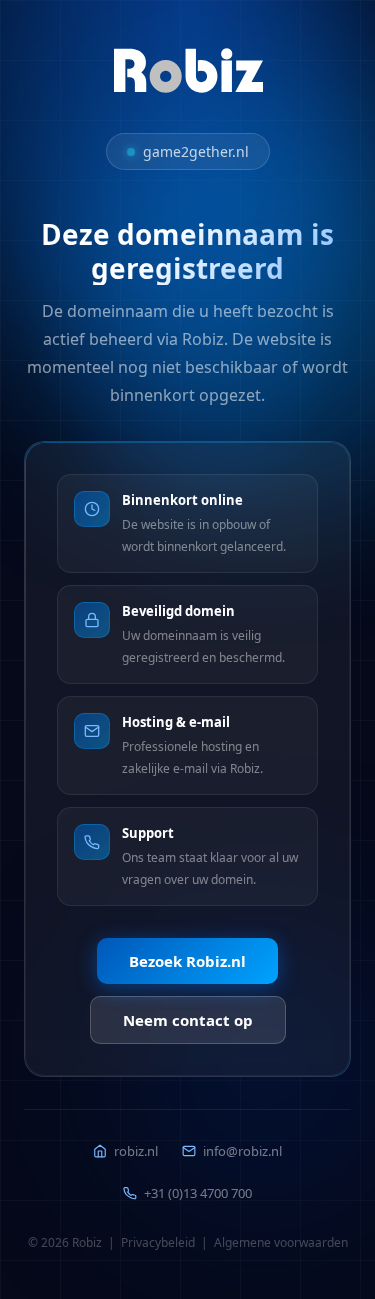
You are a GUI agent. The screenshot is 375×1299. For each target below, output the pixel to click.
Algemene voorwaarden (281, 1242)
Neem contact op (188, 1020)
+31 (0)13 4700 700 (198, 1193)
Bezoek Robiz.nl (187, 961)
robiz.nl (136, 1151)
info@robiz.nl (242, 1151)
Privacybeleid (158, 1242)
